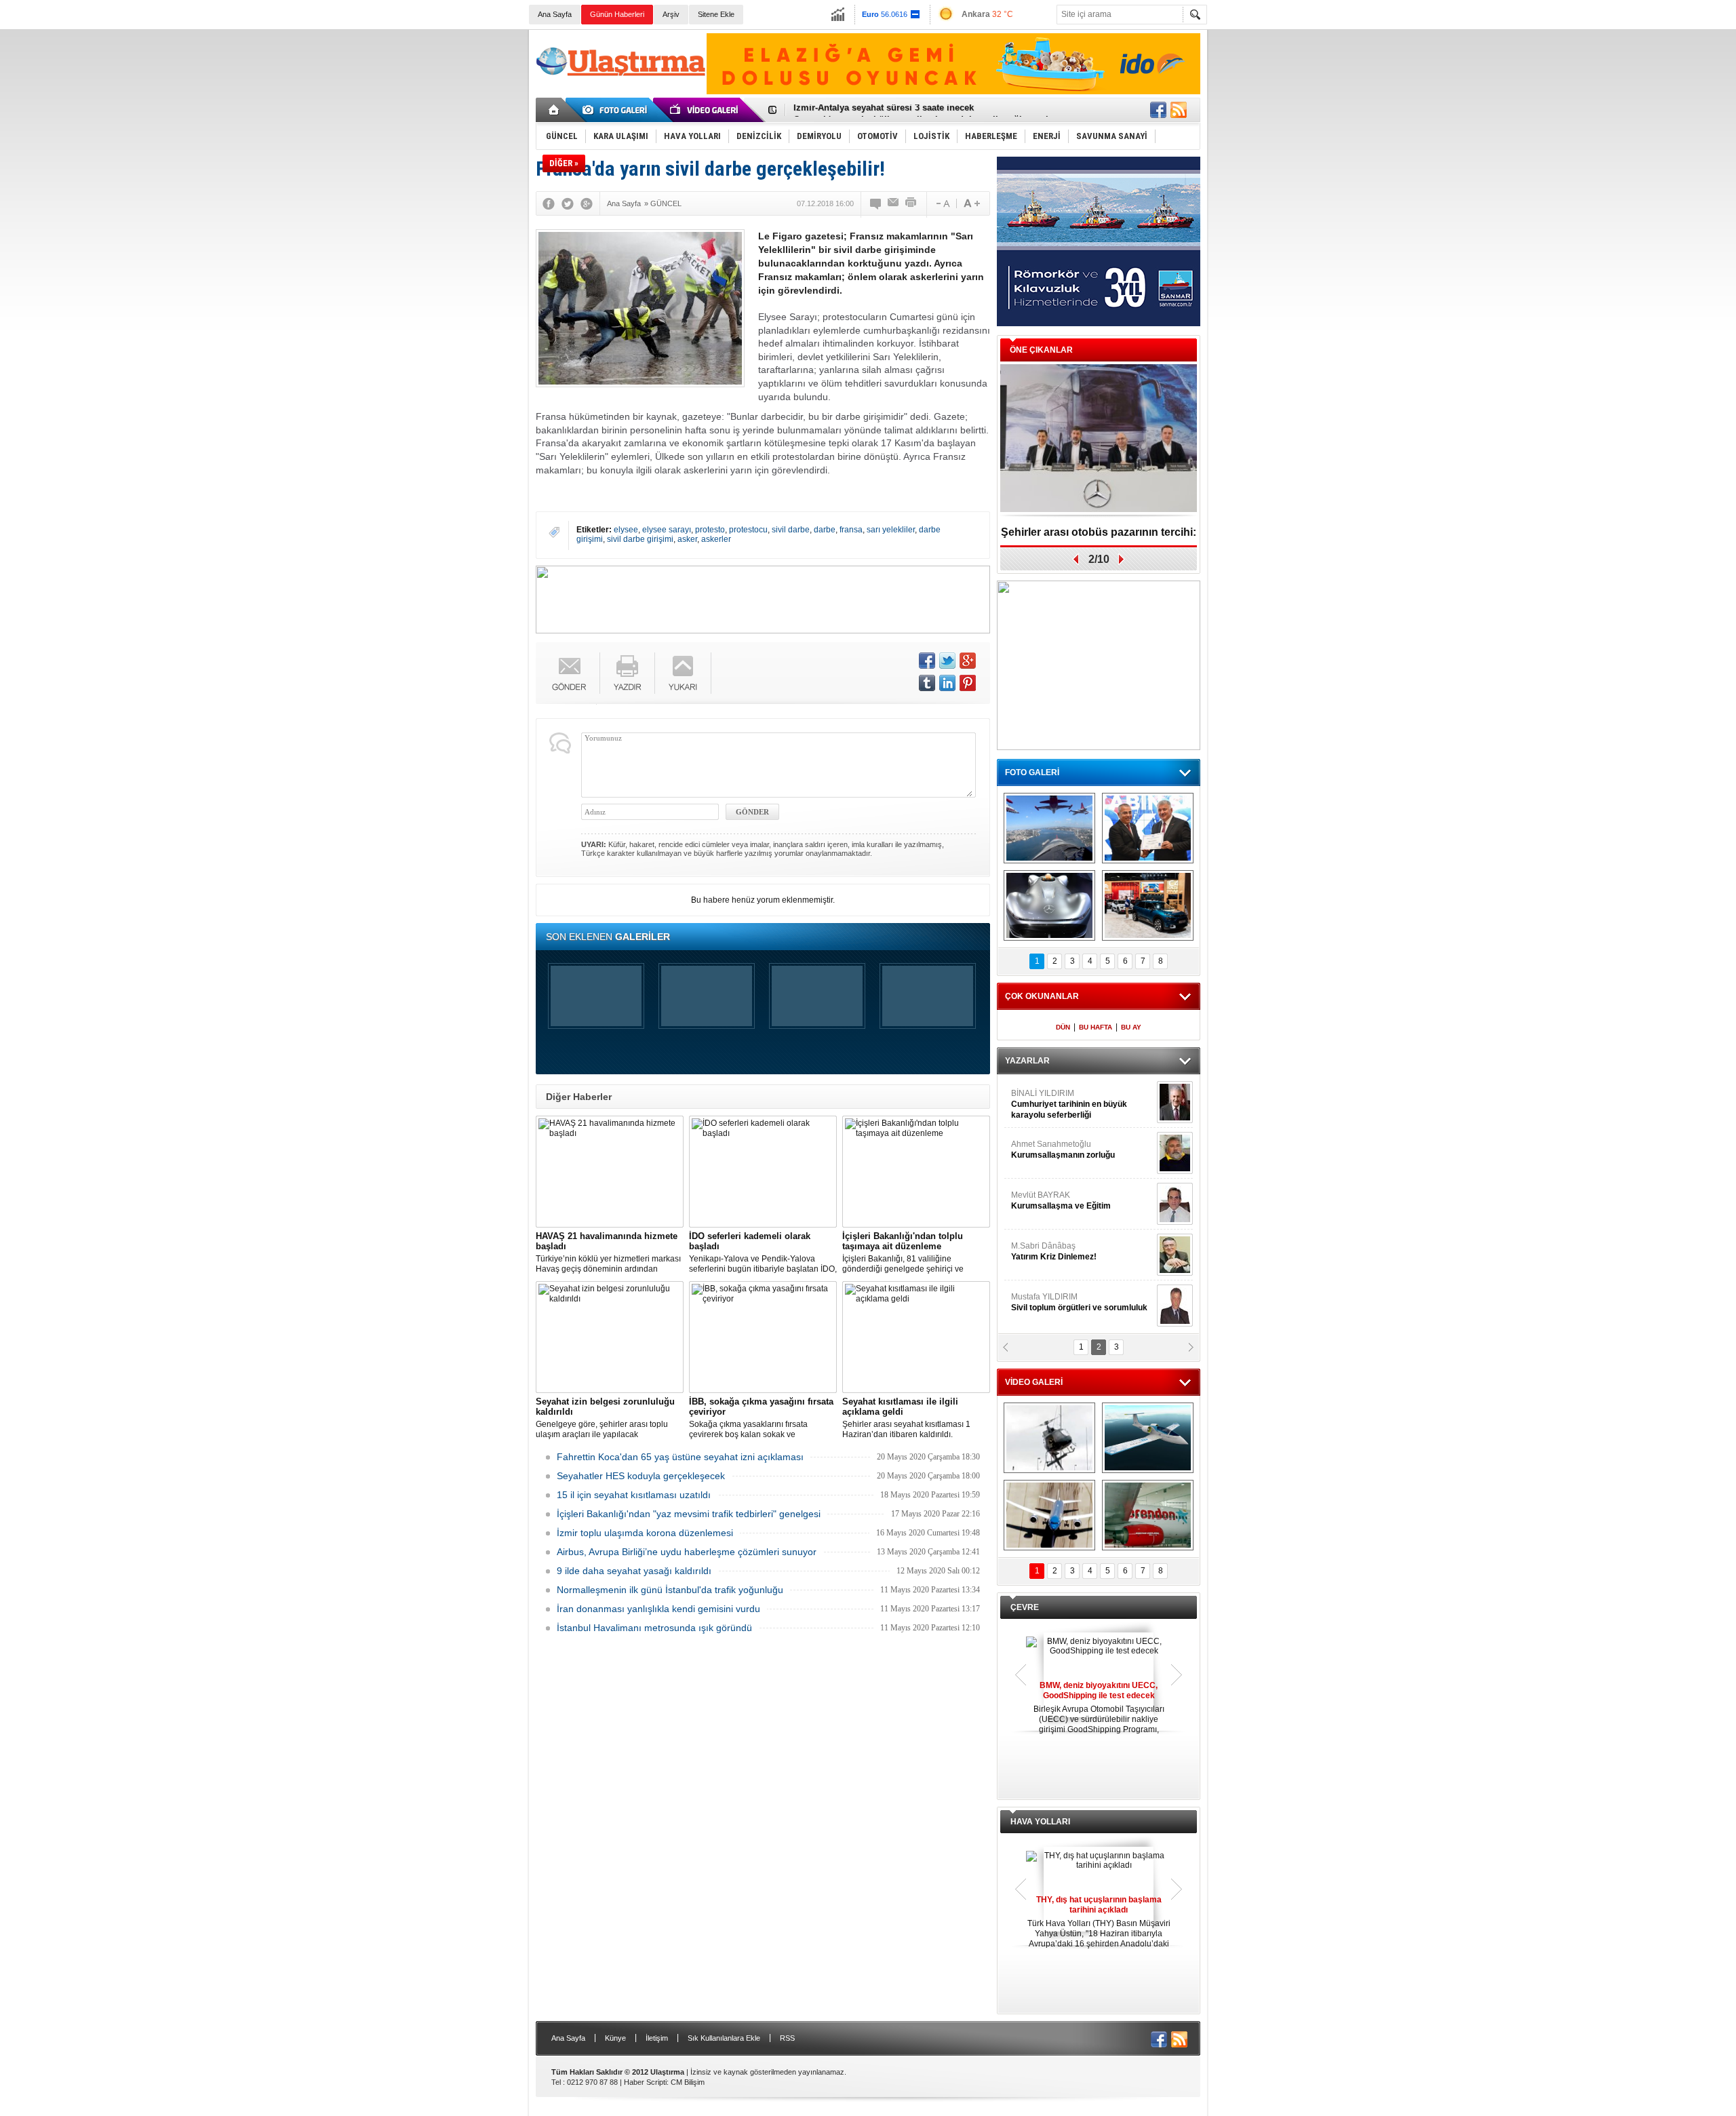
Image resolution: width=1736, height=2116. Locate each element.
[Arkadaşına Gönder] (894, 203)
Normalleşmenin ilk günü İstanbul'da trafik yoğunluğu (670, 1590)
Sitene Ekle (716, 14)
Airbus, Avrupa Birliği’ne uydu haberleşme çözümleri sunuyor (687, 1552)
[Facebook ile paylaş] (1158, 110)
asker (687, 539)
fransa (851, 530)
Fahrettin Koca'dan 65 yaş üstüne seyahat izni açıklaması (680, 1457)
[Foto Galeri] (617, 110)
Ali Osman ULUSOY (1048, 1099)
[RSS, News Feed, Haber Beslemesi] (1179, 110)
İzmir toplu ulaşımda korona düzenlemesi (645, 1533)
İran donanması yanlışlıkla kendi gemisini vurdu (658, 1609)
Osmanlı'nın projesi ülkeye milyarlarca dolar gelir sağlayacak (922, 110)
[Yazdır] (911, 203)
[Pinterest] (968, 683)
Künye (615, 2038)
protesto (710, 530)
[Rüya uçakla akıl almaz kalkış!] (1049, 1515)
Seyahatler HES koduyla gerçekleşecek (641, 1476)
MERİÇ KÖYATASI (1045, 1251)
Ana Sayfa (555, 14)
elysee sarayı (667, 530)
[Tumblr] (927, 683)
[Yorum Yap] (876, 203)
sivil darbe (791, 530)
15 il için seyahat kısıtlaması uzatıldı (634, 1495)
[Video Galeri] (705, 110)
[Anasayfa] (554, 110)
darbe (825, 530)
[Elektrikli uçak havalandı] (1148, 1438)
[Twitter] (568, 203)
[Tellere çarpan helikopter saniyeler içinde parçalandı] (1049, 1438)
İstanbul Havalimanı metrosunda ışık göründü (654, 1628)
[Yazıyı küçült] (942, 203)
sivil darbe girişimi (640, 539)
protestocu (748, 530)
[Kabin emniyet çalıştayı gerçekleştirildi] (1148, 828)
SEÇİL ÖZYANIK (1041, 1150)
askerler (716, 539)
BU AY (1131, 1027)
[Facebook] (549, 203)
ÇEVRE (1025, 1607)
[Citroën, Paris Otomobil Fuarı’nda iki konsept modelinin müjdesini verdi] (1148, 905)
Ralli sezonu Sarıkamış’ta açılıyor (1099, 532)
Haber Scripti (645, 2082)
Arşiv (671, 14)
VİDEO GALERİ (1034, 1382)
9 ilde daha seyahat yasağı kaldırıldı (634, 1571)
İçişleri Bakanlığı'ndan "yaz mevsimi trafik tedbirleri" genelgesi (689, 1514)
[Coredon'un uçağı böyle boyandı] (1148, 1515)
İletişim (657, 2038)
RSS (787, 2038)
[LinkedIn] (947, 683)
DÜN (1063, 1027)
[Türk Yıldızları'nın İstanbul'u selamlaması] (1049, 828)
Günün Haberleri (617, 14)
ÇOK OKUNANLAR (1042, 996)
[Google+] (587, 203)
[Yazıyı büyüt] (972, 203)
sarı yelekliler (891, 530)
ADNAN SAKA (1051, 1200)
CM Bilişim (688, 2082)
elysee (626, 530)
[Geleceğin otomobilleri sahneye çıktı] (1049, 905)
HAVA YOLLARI (1040, 1822)
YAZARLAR (1027, 1061)
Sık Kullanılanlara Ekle (724, 2038)
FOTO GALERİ (1032, 772)
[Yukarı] (683, 673)
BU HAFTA (1096, 1027)
